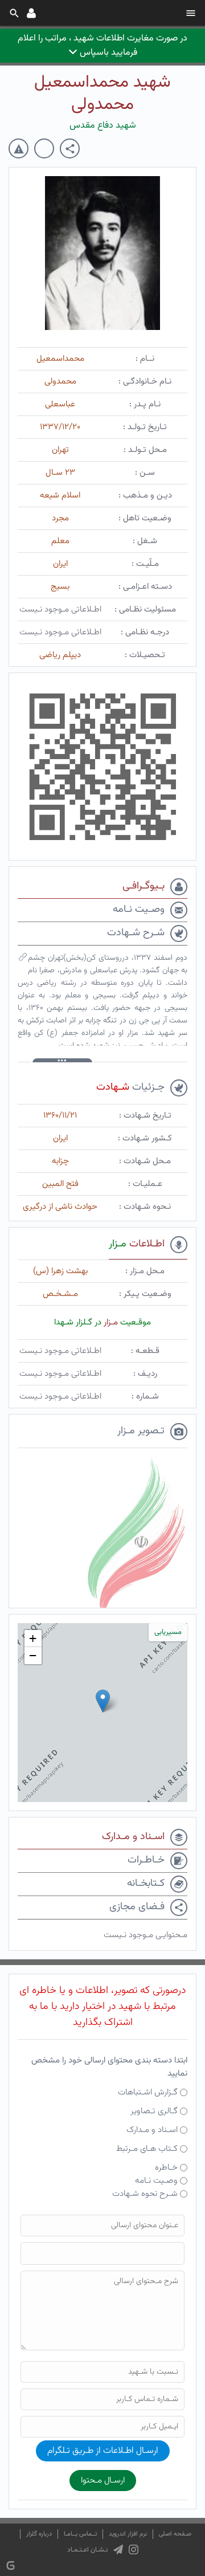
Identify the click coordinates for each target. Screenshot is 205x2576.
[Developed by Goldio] (11, 2565)
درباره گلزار (39, 2534)
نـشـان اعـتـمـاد (87, 2550)
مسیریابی (168, 1632)
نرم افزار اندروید (128, 2534)
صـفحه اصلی (175, 2534)
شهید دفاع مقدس (103, 126)
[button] (103, 1701)
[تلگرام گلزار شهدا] (118, 2550)
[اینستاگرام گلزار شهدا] (134, 2550)
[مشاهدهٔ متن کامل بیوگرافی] (23, 960)
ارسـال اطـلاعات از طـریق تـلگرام (103, 2451)
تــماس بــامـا (80, 2534)
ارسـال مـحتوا (103, 2481)
